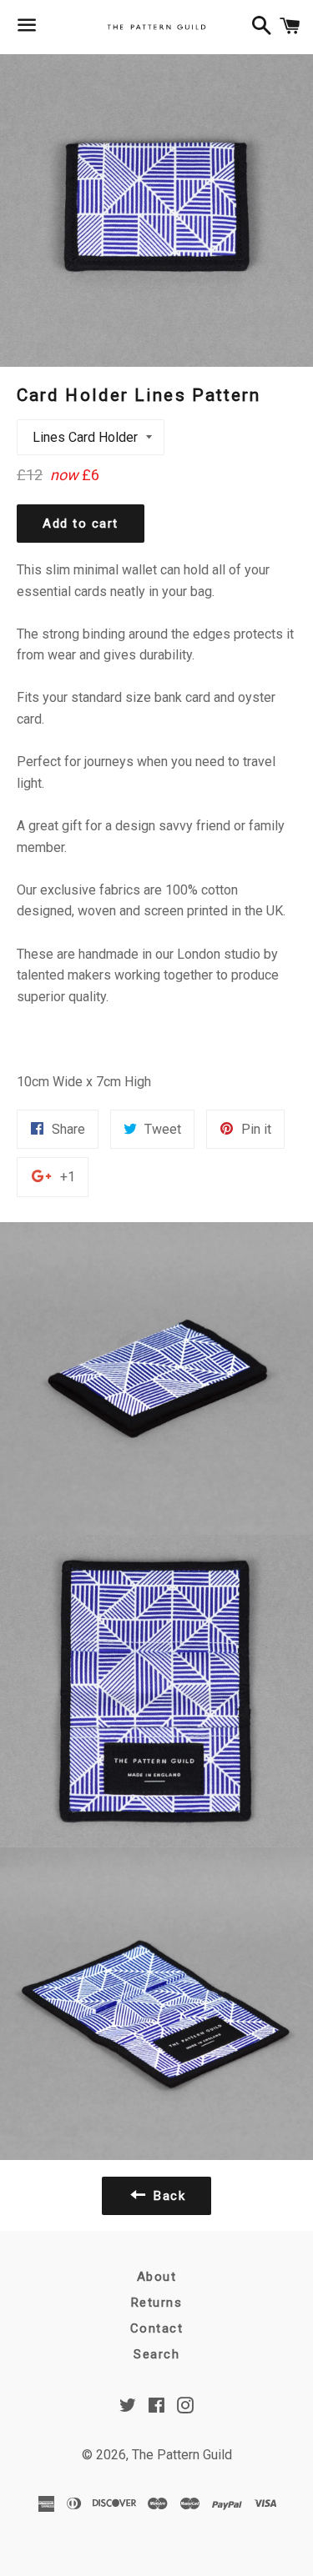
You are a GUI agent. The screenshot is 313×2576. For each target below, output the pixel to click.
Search (156, 2354)
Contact (157, 2328)
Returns (157, 2303)
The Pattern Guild (182, 2455)
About (157, 2277)
